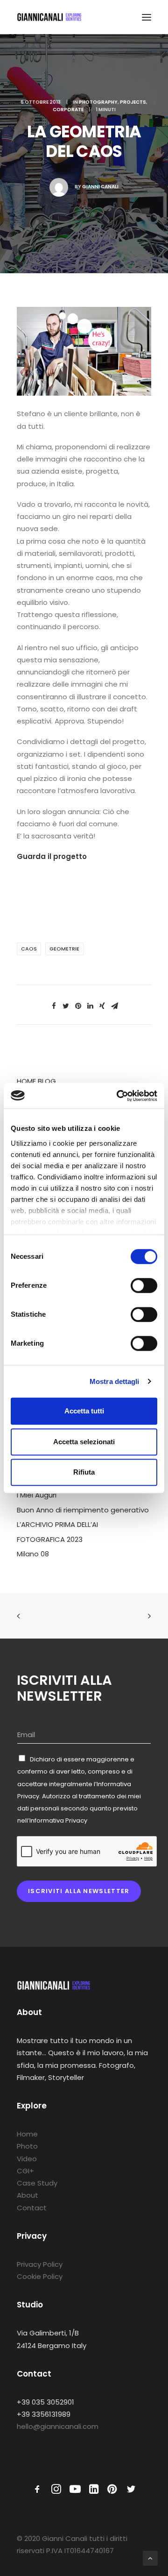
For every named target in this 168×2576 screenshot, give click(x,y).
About (28, 2195)
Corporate (68, 110)
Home (27, 2134)
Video (27, 2159)
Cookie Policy (40, 2276)
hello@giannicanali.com (58, 2426)
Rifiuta (84, 1472)
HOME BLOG (36, 1081)
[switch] (144, 1285)
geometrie (64, 949)
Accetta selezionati (84, 1442)
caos (29, 949)
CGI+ (25, 2171)
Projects (133, 102)
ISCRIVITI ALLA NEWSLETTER (79, 1891)
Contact (32, 2208)
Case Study (37, 2183)
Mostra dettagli (115, 1381)
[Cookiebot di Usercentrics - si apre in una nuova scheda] (119, 1096)
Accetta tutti (84, 1411)
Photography (98, 102)
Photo (27, 2146)
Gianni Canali (100, 187)
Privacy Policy (40, 2264)
